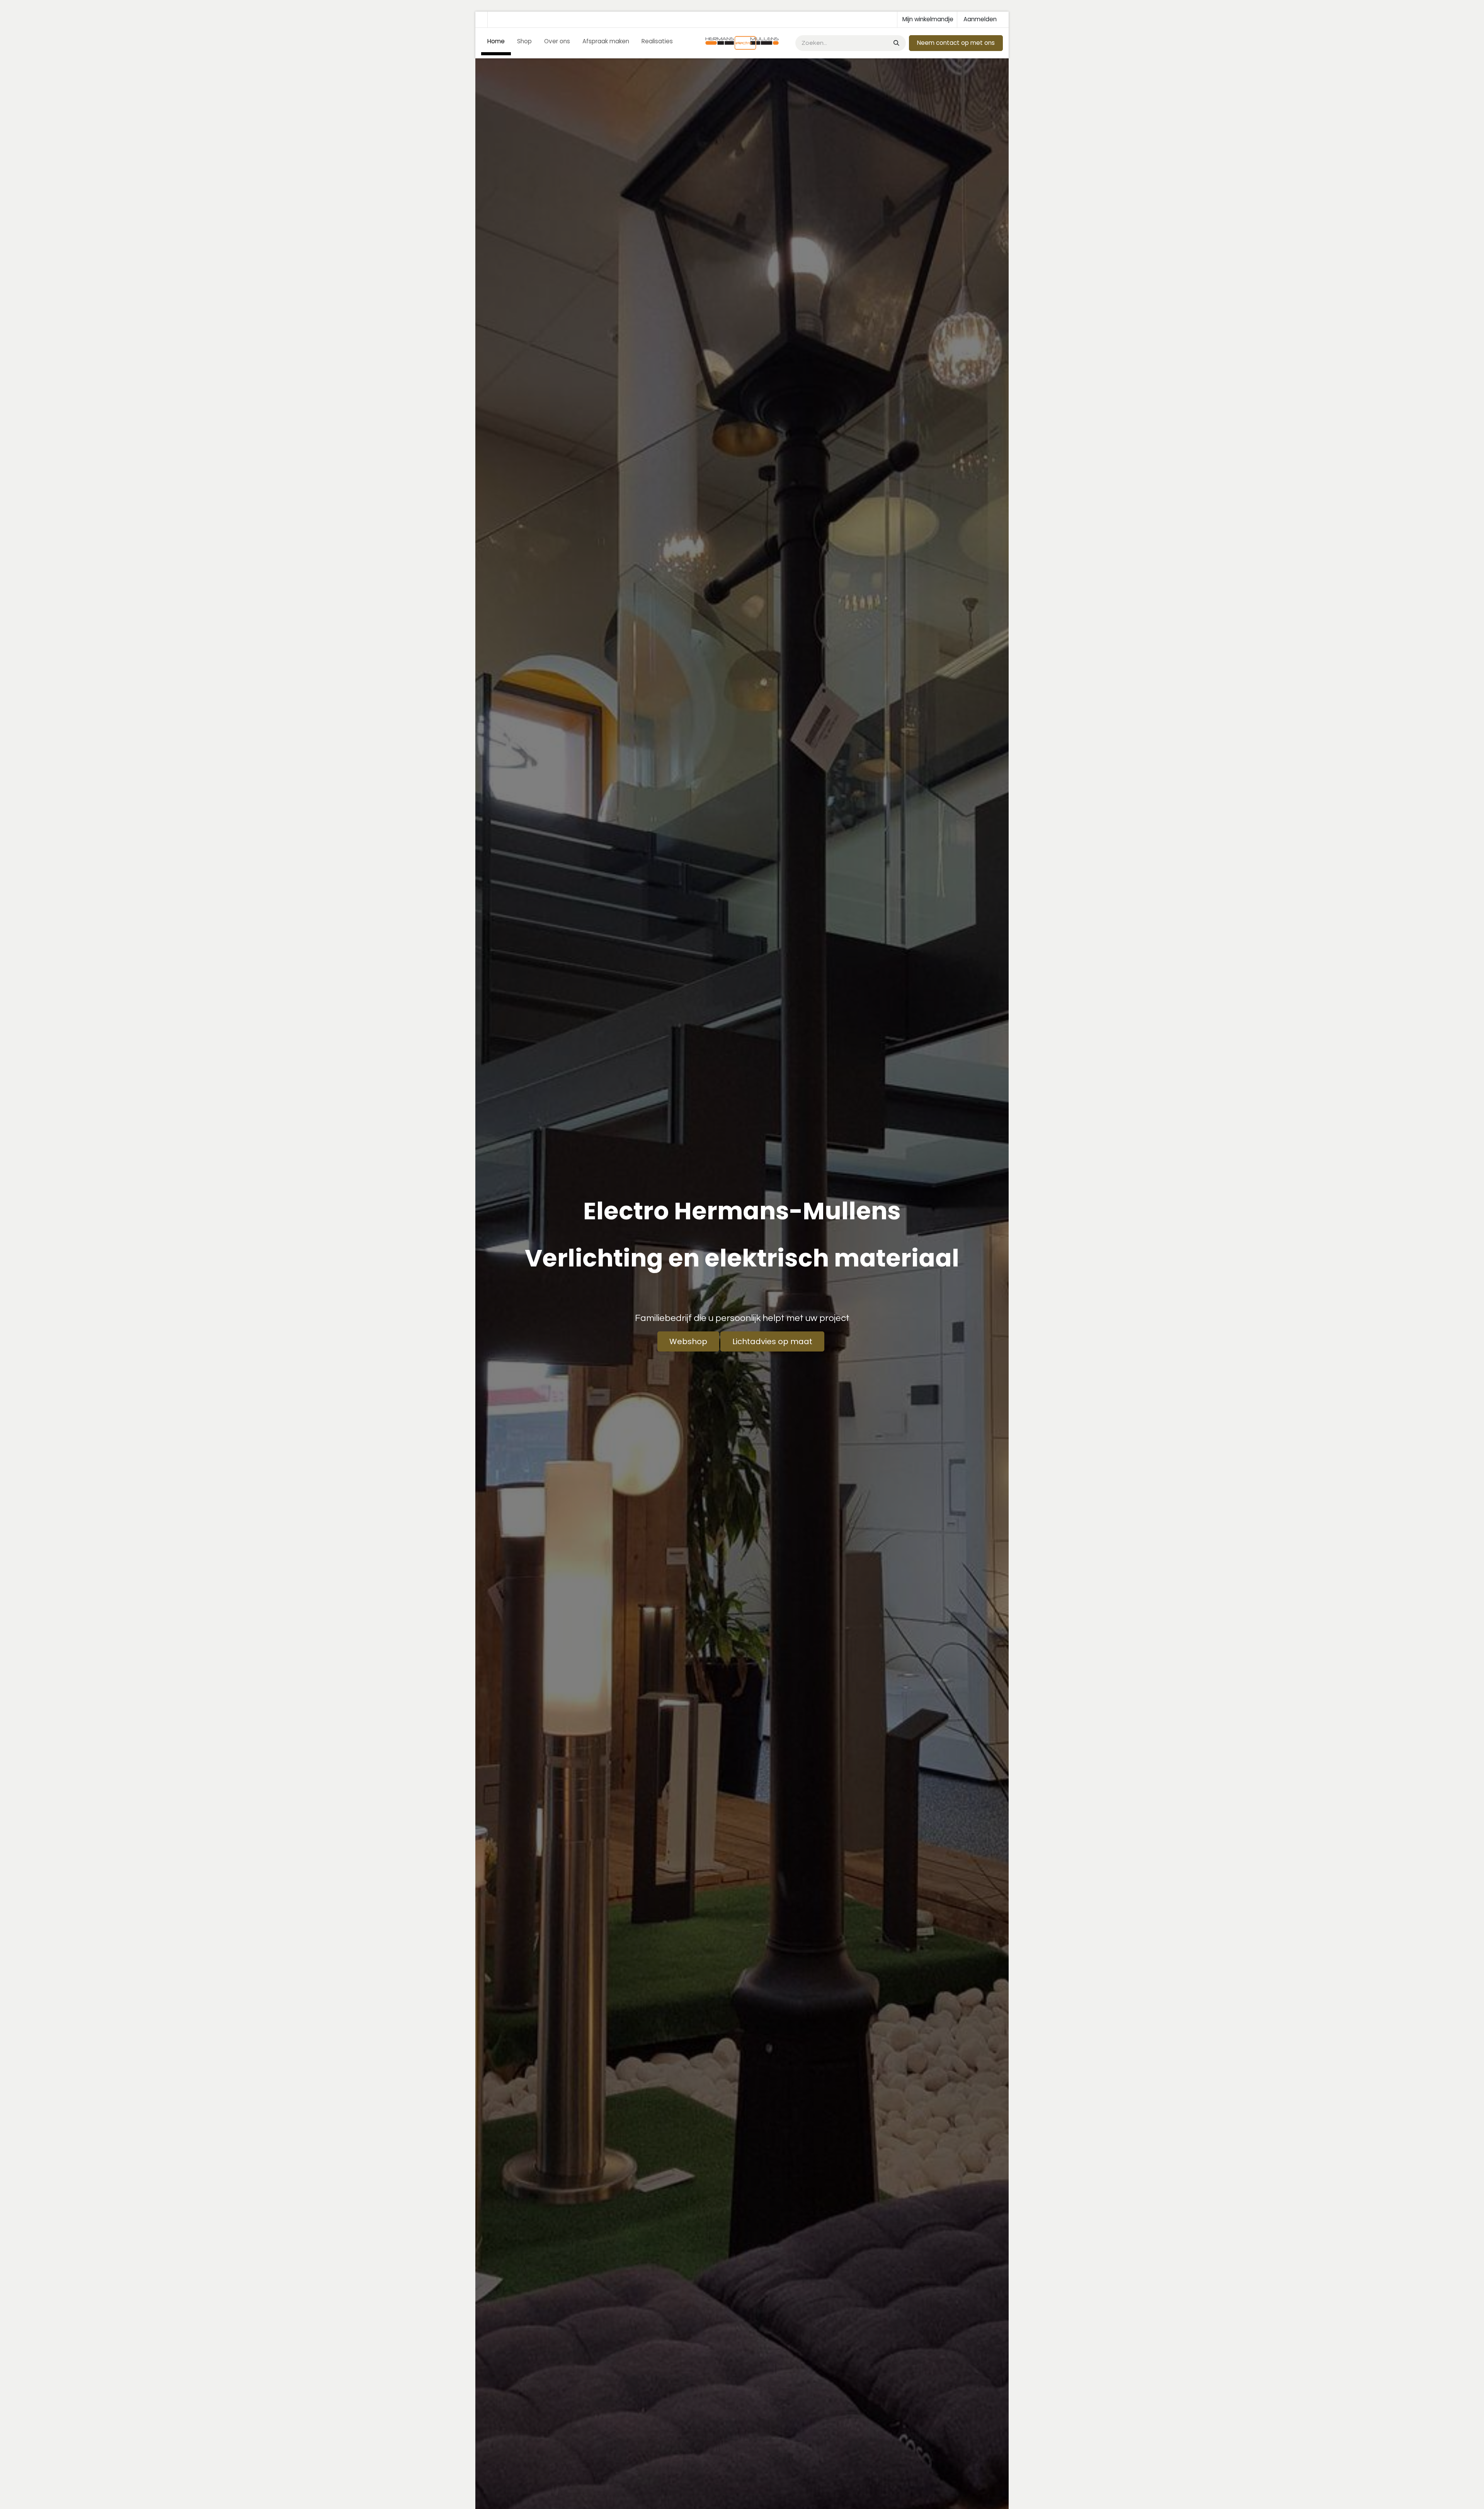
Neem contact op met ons (956, 43)
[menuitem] (496, 43)
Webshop (688, 1341)
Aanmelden (980, 19)
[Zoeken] (896, 43)
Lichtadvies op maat (772, 1341)
